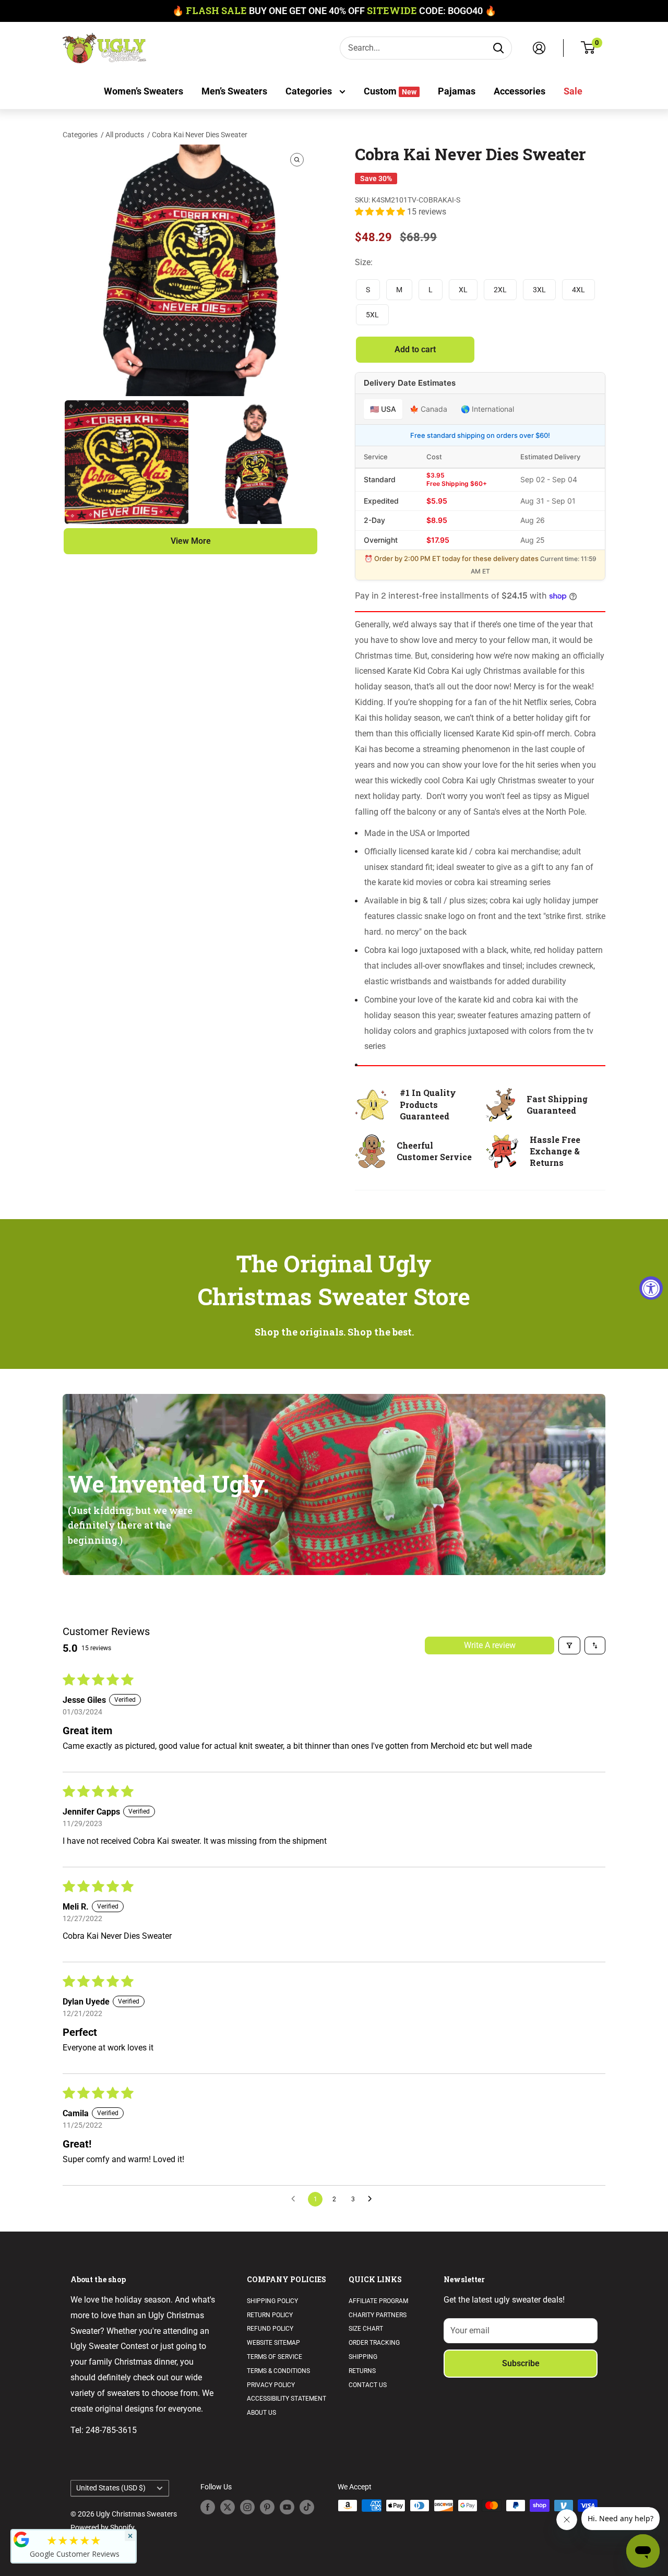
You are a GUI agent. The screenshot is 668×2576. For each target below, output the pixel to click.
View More (191, 541)
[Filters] (569, 1645)
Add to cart (415, 349)
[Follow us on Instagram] (247, 2507)
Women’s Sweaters (144, 91)
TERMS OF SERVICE (275, 2357)
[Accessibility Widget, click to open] (651, 1288)
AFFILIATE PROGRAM (378, 2301)
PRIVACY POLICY (271, 2385)
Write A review (490, 1645)
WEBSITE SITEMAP (273, 2343)
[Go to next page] (373, 2199)
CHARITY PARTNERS (378, 2315)
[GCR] (21, 2539)
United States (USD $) (111, 2488)
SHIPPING (363, 2357)
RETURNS (362, 2371)
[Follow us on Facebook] (208, 2507)
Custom (390, 91)
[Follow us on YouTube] (287, 2507)
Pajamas (457, 91)
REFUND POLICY (270, 2329)
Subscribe (521, 2363)
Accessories (520, 91)
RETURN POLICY (270, 2315)
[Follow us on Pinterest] (267, 2507)
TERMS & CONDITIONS (278, 2371)
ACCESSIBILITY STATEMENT (287, 2399)
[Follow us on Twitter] (228, 2507)
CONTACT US (368, 2385)
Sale (573, 91)
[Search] (498, 48)
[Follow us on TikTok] (307, 2507)
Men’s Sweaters (234, 91)
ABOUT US (261, 2413)
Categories (310, 91)
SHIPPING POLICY (272, 2301)
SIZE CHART (366, 2329)
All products (126, 135)
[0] (588, 48)
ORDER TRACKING (374, 2343)
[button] (381, 212)
